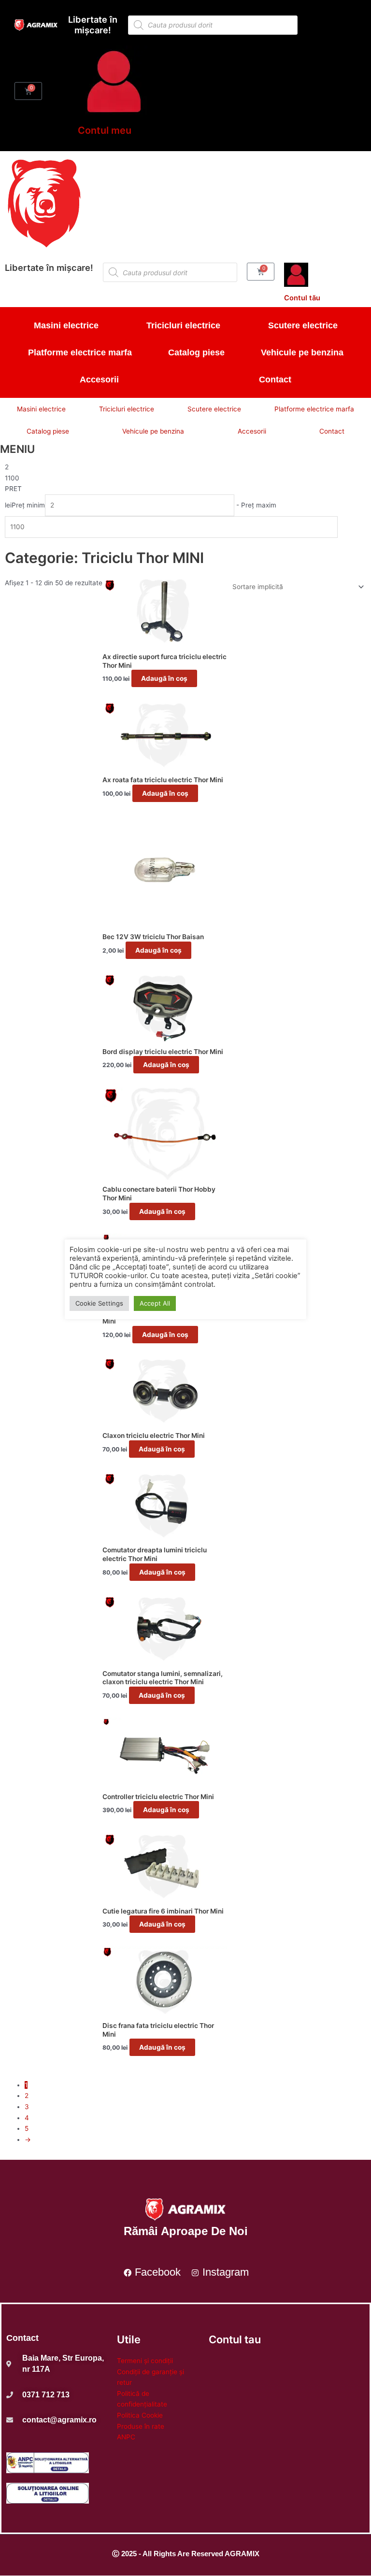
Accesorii (99, 380)
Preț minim (28, 505)
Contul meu (105, 130)
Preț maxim (259, 505)
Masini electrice (66, 325)
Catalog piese (196, 352)
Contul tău (302, 298)
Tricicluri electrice (183, 325)
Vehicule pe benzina (302, 352)
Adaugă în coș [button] (164, 678)
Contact (275, 380)
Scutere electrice (303, 325)
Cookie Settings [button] (99, 1303)
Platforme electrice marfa (80, 352)
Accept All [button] (155, 1303)
